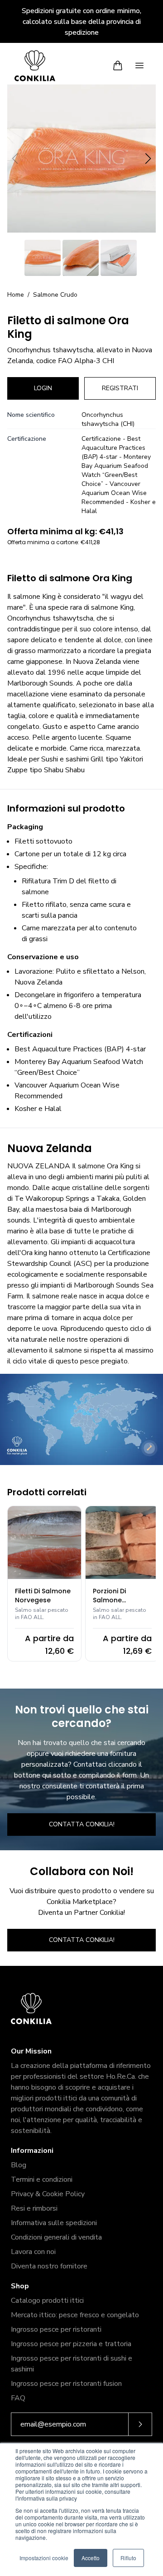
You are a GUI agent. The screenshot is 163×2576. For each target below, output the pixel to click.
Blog (19, 2165)
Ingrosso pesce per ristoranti (56, 2329)
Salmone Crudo (55, 295)
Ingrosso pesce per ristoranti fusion (66, 2384)
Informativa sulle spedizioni (54, 2223)
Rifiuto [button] (128, 2558)
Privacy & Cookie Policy (48, 2194)
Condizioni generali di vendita (56, 2237)
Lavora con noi (33, 2252)
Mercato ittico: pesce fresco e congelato (75, 2315)
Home (16, 295)
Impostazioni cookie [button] (44, 2558)
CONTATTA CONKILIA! (82, 1824)
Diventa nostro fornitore (49, 2266)
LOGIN (43, 388)
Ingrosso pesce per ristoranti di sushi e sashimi (72, 2364)
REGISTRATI (120, 388)
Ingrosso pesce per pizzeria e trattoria (71, 2344)
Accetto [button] (91, 2558)
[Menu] (139, 65)
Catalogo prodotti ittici (47, 2301)
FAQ (18, 2398)
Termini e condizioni (42, 2179)
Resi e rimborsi (34, 2208)
